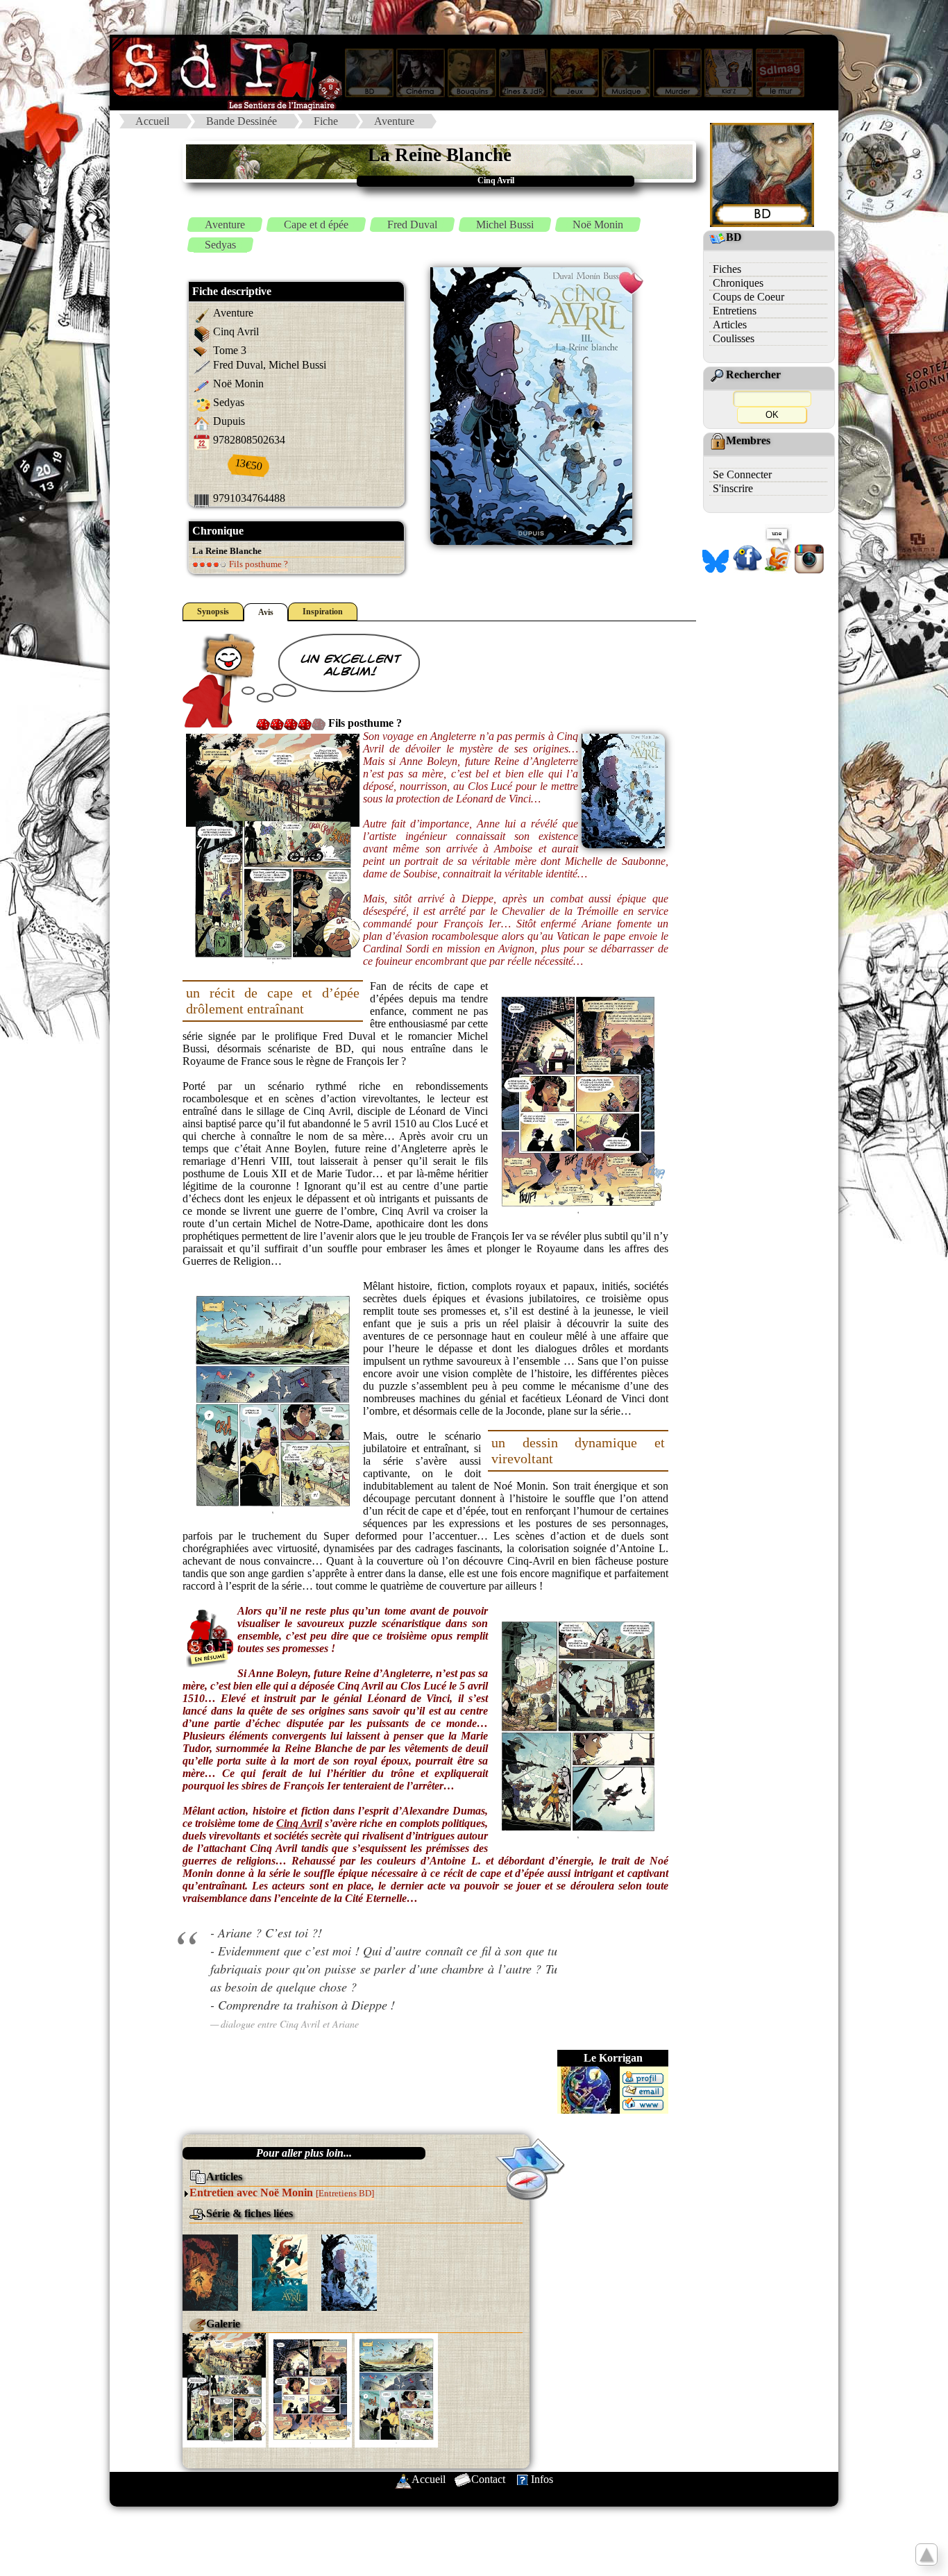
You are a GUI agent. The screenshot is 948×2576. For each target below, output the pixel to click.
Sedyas (220, 245)
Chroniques (738, 283)
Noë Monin (598, 225)
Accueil (152, 121)
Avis (266, 612)
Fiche (326, 121)
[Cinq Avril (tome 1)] (210, 2272)
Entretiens (735, 311)
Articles (730, 325)
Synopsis (213, 612)
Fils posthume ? (257, 564)
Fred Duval (412, 225)
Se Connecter (742, 474)
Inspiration (323, 612)
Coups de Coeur (748, 297)
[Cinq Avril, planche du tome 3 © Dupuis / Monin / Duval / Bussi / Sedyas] (224, 2389)
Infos (542, 2479)
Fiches (727, 269)
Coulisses (734, 338)
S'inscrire (733, 488)
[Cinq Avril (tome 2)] (280, 2272)
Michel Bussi (505, 225)
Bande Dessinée (242, 121)
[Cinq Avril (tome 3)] (349, 2272)
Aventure (394, 121)
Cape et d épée (316, 225)
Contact (488, 2479)
